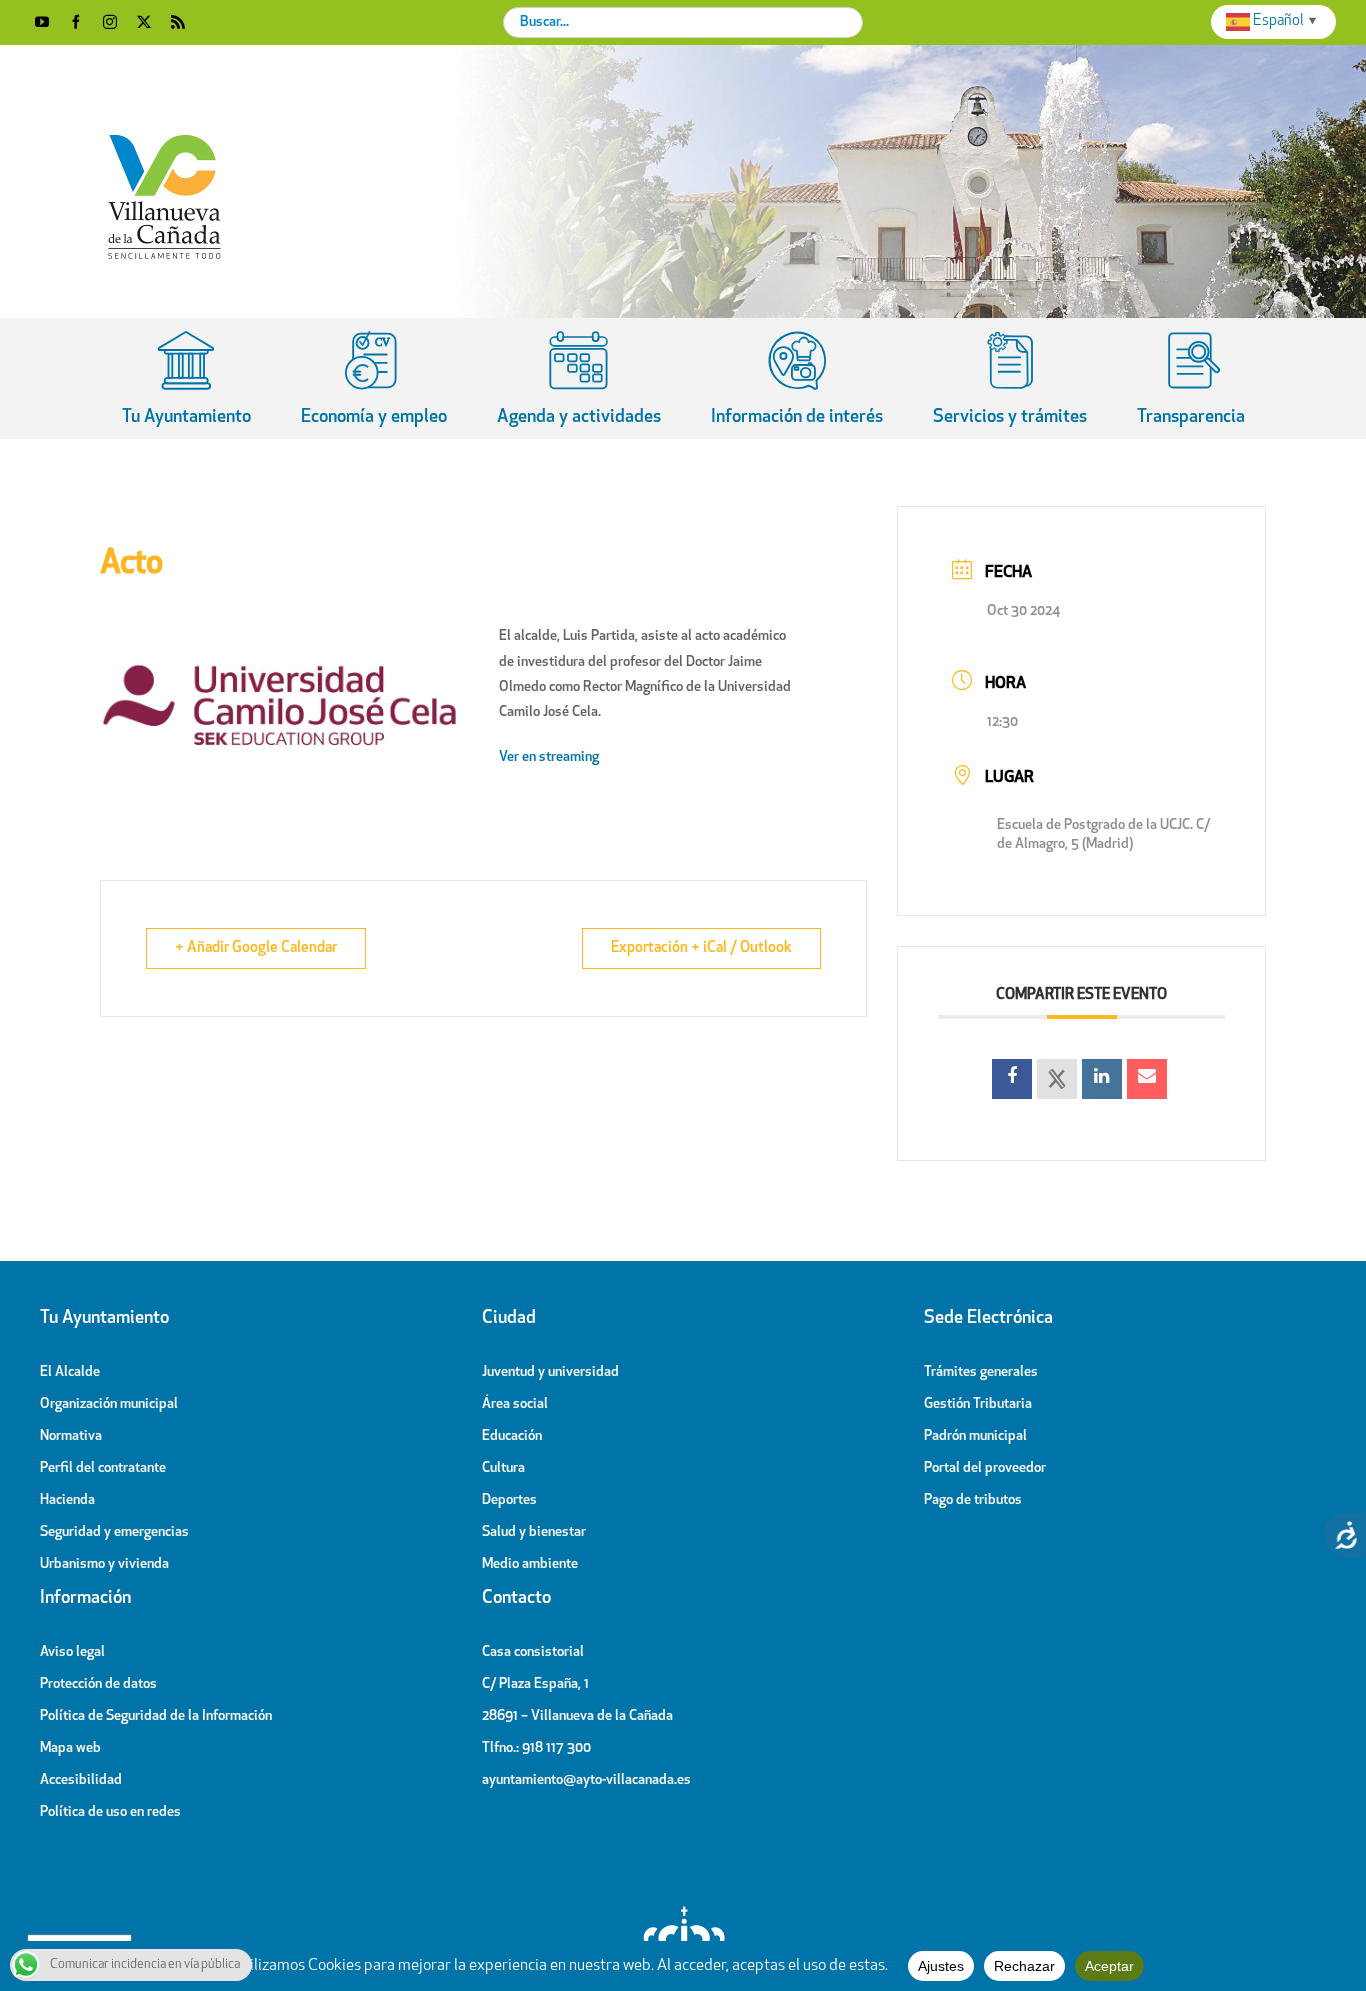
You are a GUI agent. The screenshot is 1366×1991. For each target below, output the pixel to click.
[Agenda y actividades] (579, 378)
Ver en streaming (550, 757)
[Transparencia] (1191, 378)
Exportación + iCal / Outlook (701, 948)
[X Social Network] (1057, 1079)
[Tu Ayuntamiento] (186, 378)
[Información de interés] (797, 378)
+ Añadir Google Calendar (256, 948)
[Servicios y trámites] (1010, 378)
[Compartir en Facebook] (1012, 1079)
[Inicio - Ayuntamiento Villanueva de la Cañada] (683, 1911)
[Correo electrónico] (1147, 1079)
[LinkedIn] (1102, 1079)
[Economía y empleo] (374, 378)
